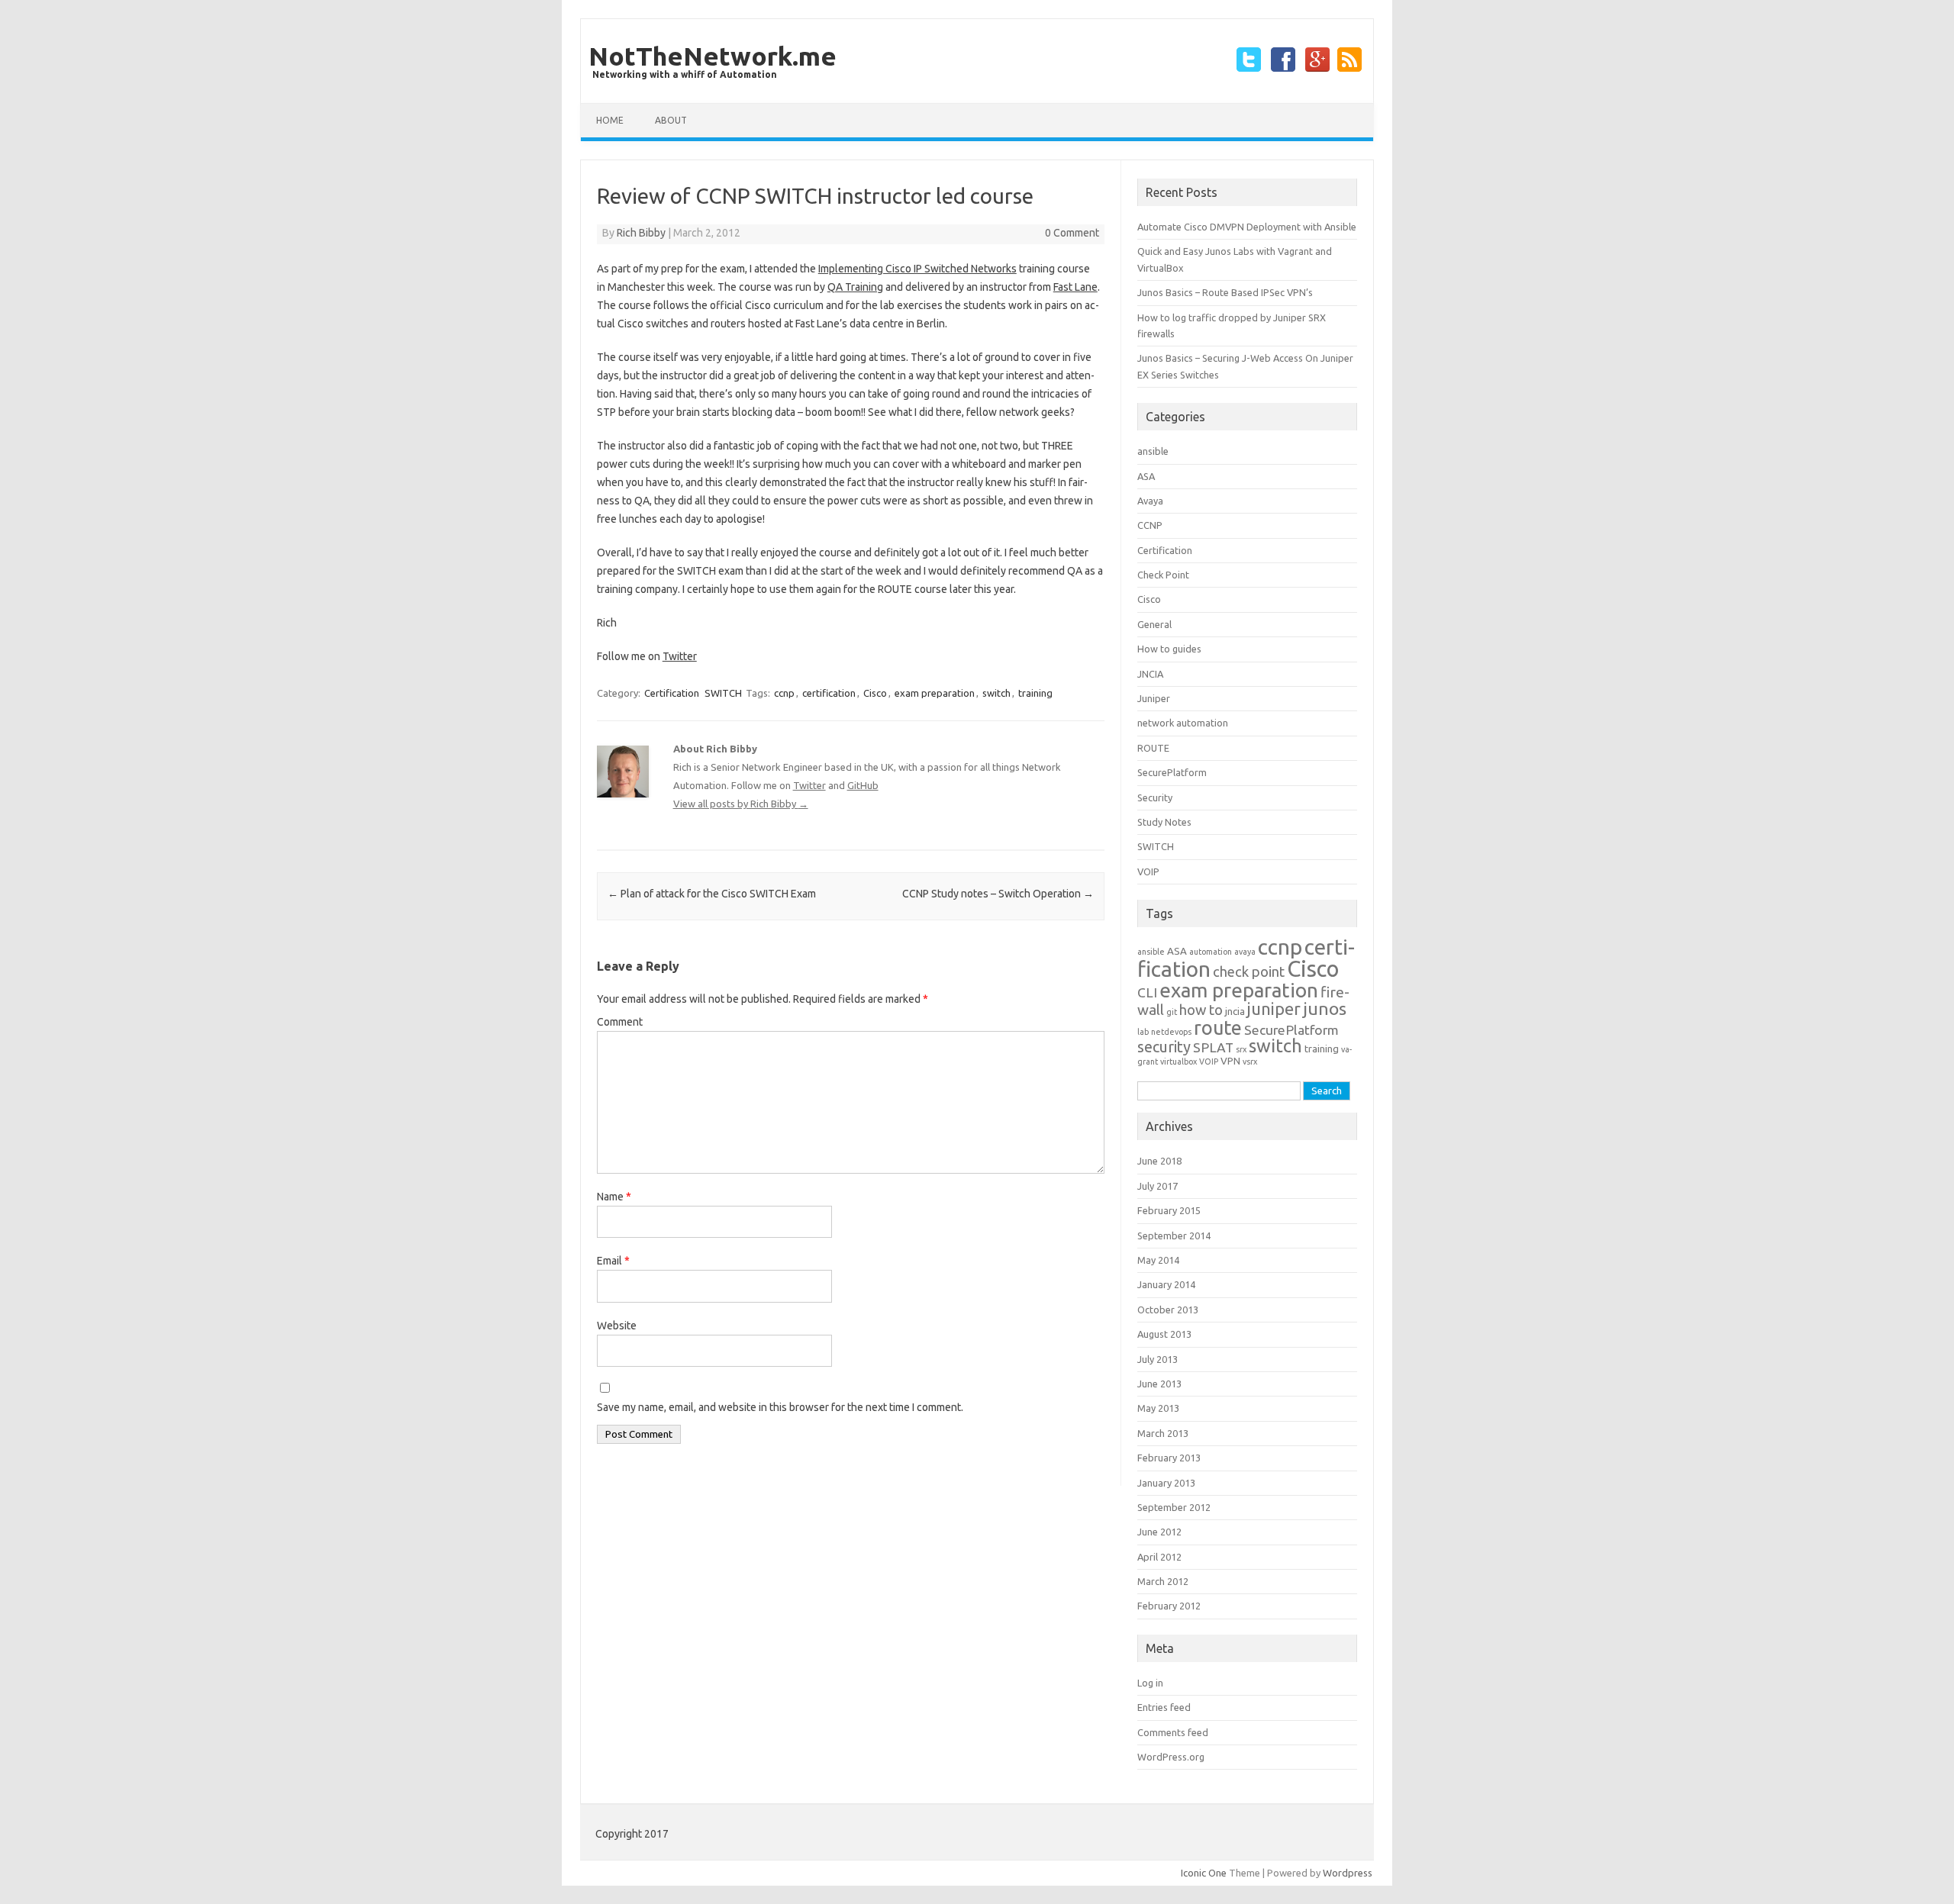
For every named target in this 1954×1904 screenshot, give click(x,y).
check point (1249, 972)
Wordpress (1348, 1873)
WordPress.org (1171, 1757)
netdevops (1171, 1032)
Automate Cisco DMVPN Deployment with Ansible (1247, 227)
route (1218, 1028)
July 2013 (1158, 1359)
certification (829, 693)
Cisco (875, 693)
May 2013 (1158, 1408)
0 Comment (1072, 233)
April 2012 (1159, 1557)
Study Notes (1164, 822)
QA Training (855, 287)
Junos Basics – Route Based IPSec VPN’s (1225, 292)
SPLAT (1213, 1047)
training (1035, 693)
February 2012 (1169, 1606)
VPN (1230, 1061)
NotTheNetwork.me (713, 56)
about (671, 120)
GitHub (863, 785)
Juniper (1154, 698)
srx (1241, 1049)
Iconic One (1204, 1873)
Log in (1150, 1683)
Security (1155, 797)
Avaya (1150, 501)
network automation (1183, 723)
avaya (1245, 952)
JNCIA (1150, 674)
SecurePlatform (1172, 772)
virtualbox (1179, 1062)
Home (610, 120)
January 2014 (1166, 1284)
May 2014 (1158, 1260)
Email (613, 1261)
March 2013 (1163, 1433)
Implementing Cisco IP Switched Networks (917, 269)
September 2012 (1174, 1507)
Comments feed (1173, 1732)
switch (996, 693)
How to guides (1169, 649)
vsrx (1250, 1062)
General (1154, 624)
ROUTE (1153, 748)
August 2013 (1164, 1334)
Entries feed (1164, 1707)
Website (617, 1326)
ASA (1146, 476)
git (1172, 1012)
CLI (1147, 992)
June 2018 (1159, 1161)
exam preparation (935, 693)
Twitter (680, 656)
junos (1325, 1008)
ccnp (784, 693)
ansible (1153, 451)
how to (1201, 1010)
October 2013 (1168, 1310)
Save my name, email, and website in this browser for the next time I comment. (780, 1407)
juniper (1274, 1009)
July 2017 (1158, 1186)
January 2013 (1166, 1483)
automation (1211, 952)
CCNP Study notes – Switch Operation (998, 894)
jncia (1235, 1012)
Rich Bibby (641, 233)
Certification (672, 693)
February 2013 (1169, 1458)
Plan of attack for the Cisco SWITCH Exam (712, 894)
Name (614, 1197)
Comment (620, 1022)
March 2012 (1163, 1581)
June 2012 (1159, 1532)
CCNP (1150, 525)
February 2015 (1169, 1210)
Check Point (1163, 575)
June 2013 (1159, 1384)
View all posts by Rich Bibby (741, 804)
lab (1143, 1032)
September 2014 (1174, 1236)
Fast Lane (1075, 287)
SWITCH (723, 693)
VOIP (1148, 871)
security (1164, 1047)
